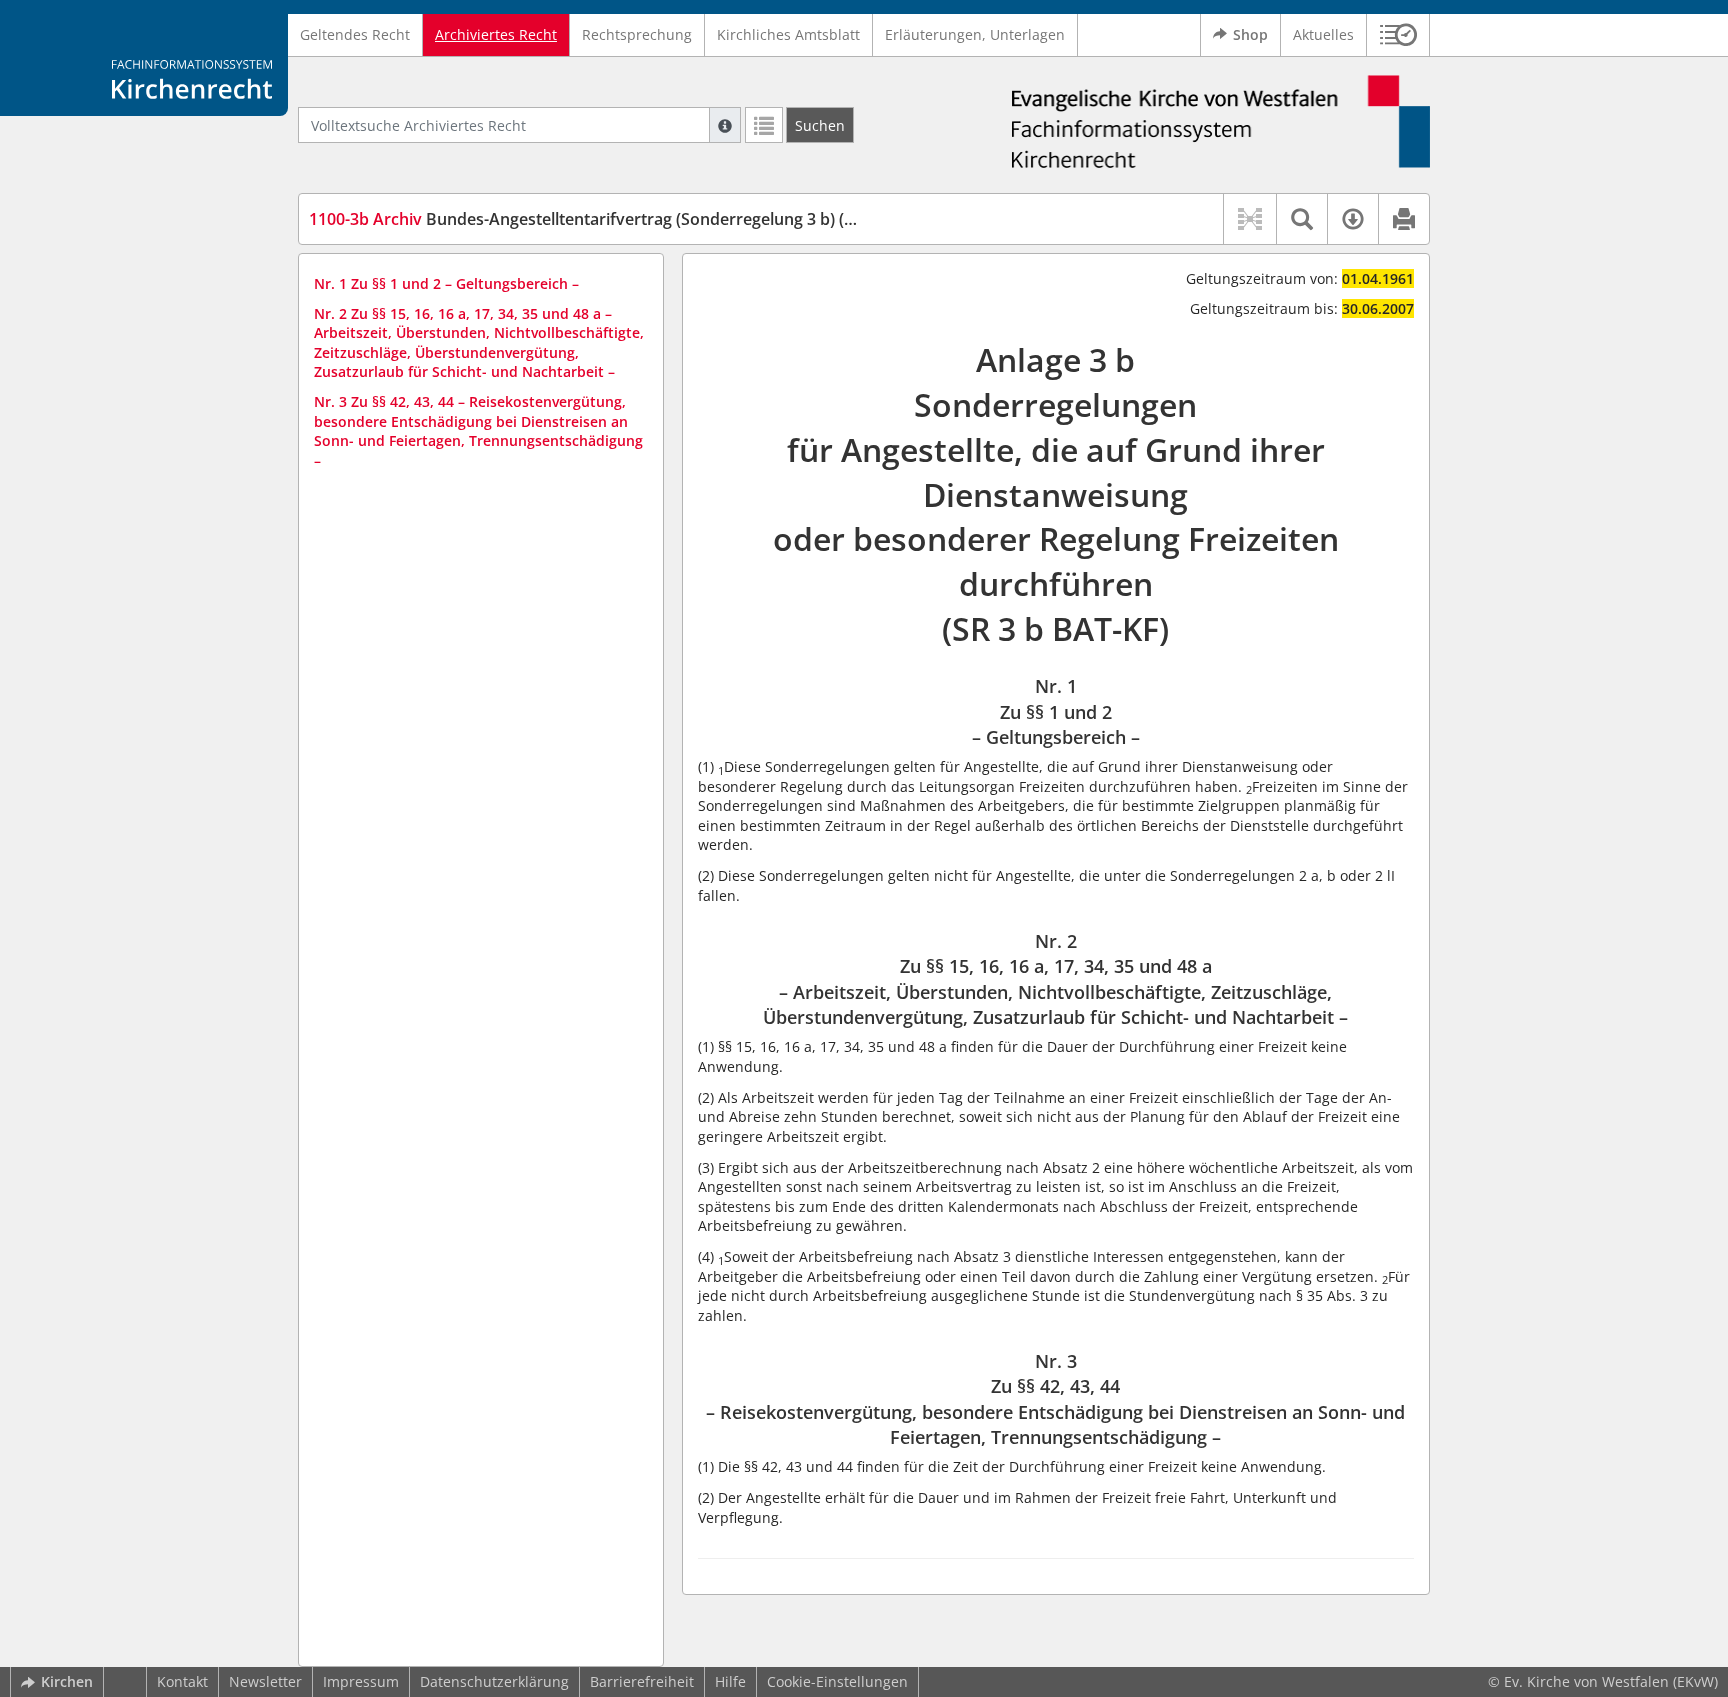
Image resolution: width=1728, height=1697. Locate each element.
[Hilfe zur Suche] (725, 125)
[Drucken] (1403, 219)
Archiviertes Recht (496, 34)
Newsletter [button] (265, 1681)
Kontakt (182, 1681)
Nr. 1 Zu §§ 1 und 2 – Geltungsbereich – (446, 283)
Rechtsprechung (637, 34)
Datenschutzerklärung (494, 1681)
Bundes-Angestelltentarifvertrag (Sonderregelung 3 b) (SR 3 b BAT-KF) (631, 219)
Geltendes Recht (355, 34)
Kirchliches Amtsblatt (788, 34)
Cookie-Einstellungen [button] (837, 1681)
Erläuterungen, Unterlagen (975, 34)
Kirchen (67, 1681)
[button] (1398, 35)
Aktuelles (1323, 34)
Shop (1250, 34)
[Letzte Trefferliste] (764, 125)
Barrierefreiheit (642, 1681)
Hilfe (730, 1681)
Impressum (361, 1681)
